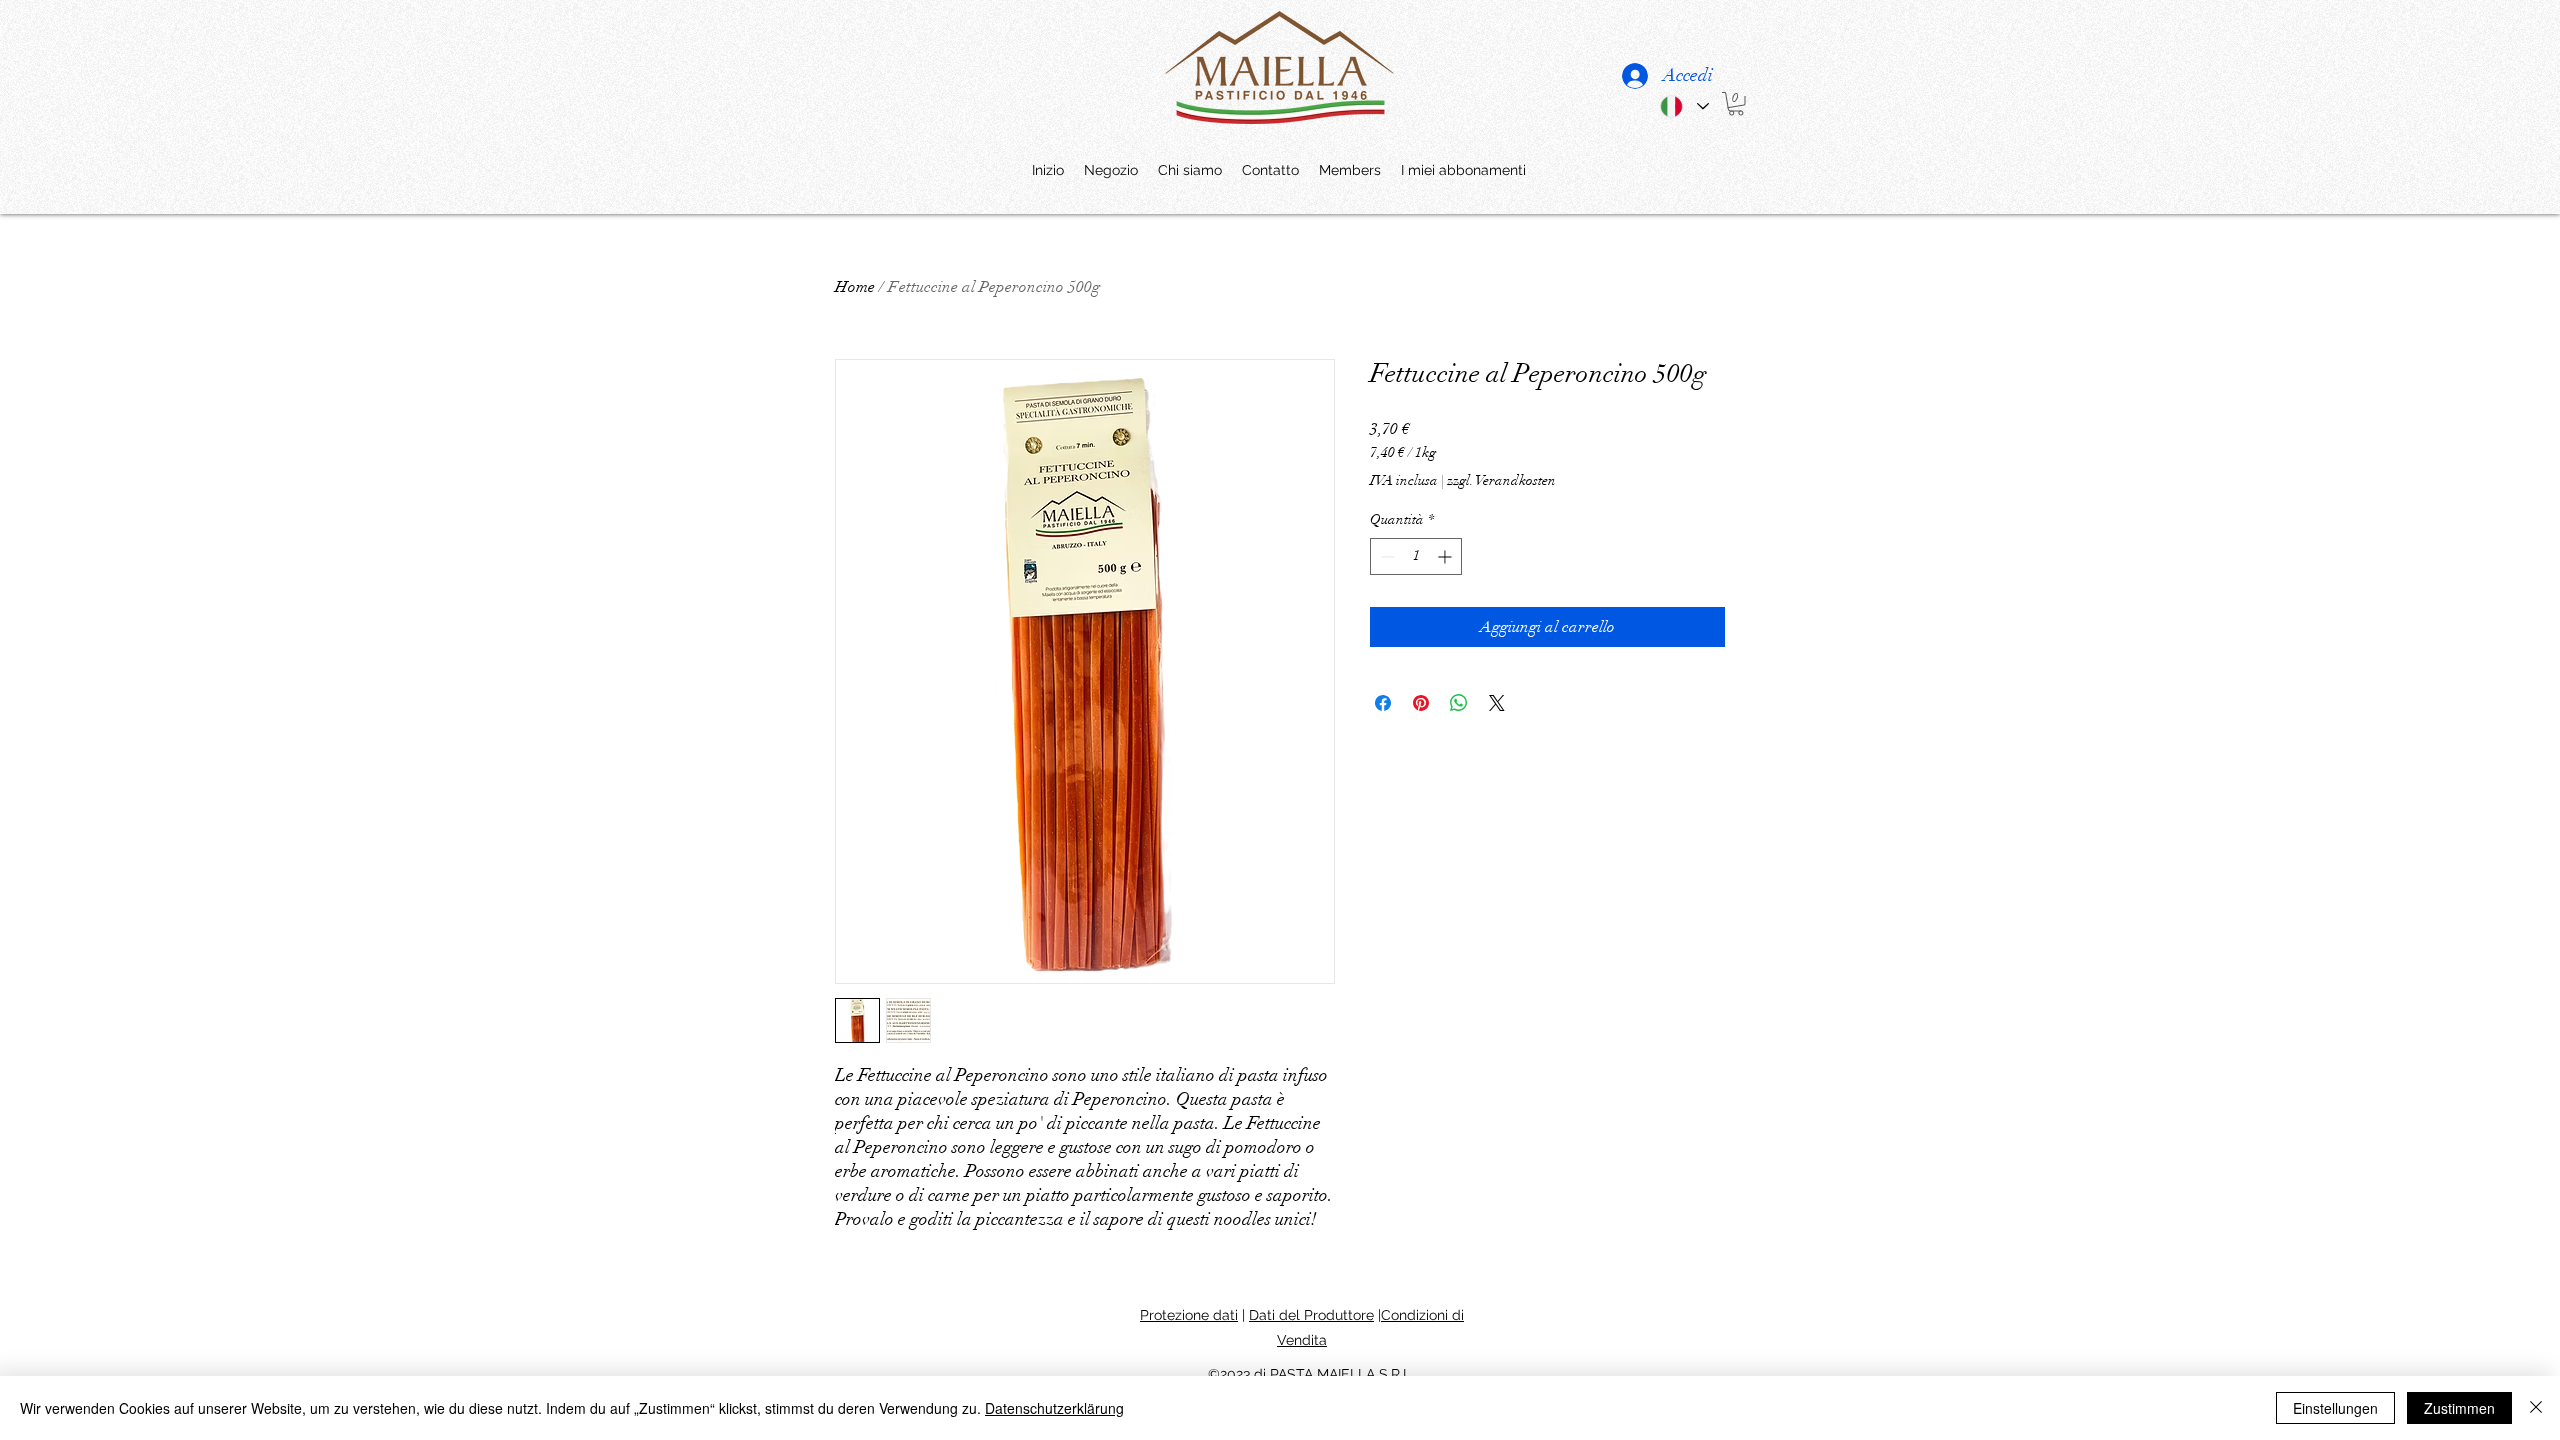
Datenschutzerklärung (1054, 1408)
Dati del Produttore (1311, 1315)
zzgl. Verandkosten (1501, 480)
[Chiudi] (2536, 1408)
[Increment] (1446, 556)
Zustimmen (2459, 1408)
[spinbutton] (1416, 556)
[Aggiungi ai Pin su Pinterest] (1421, 703)
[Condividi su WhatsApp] (1459, 703)
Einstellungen (2335, 1408)
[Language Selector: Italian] (1683, 106)
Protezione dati (1189, 1315)
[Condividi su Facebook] (1383, 703)
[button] (1736, 104)
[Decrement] (1385, 556)
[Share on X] (1497, 703)
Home (855, 287)
